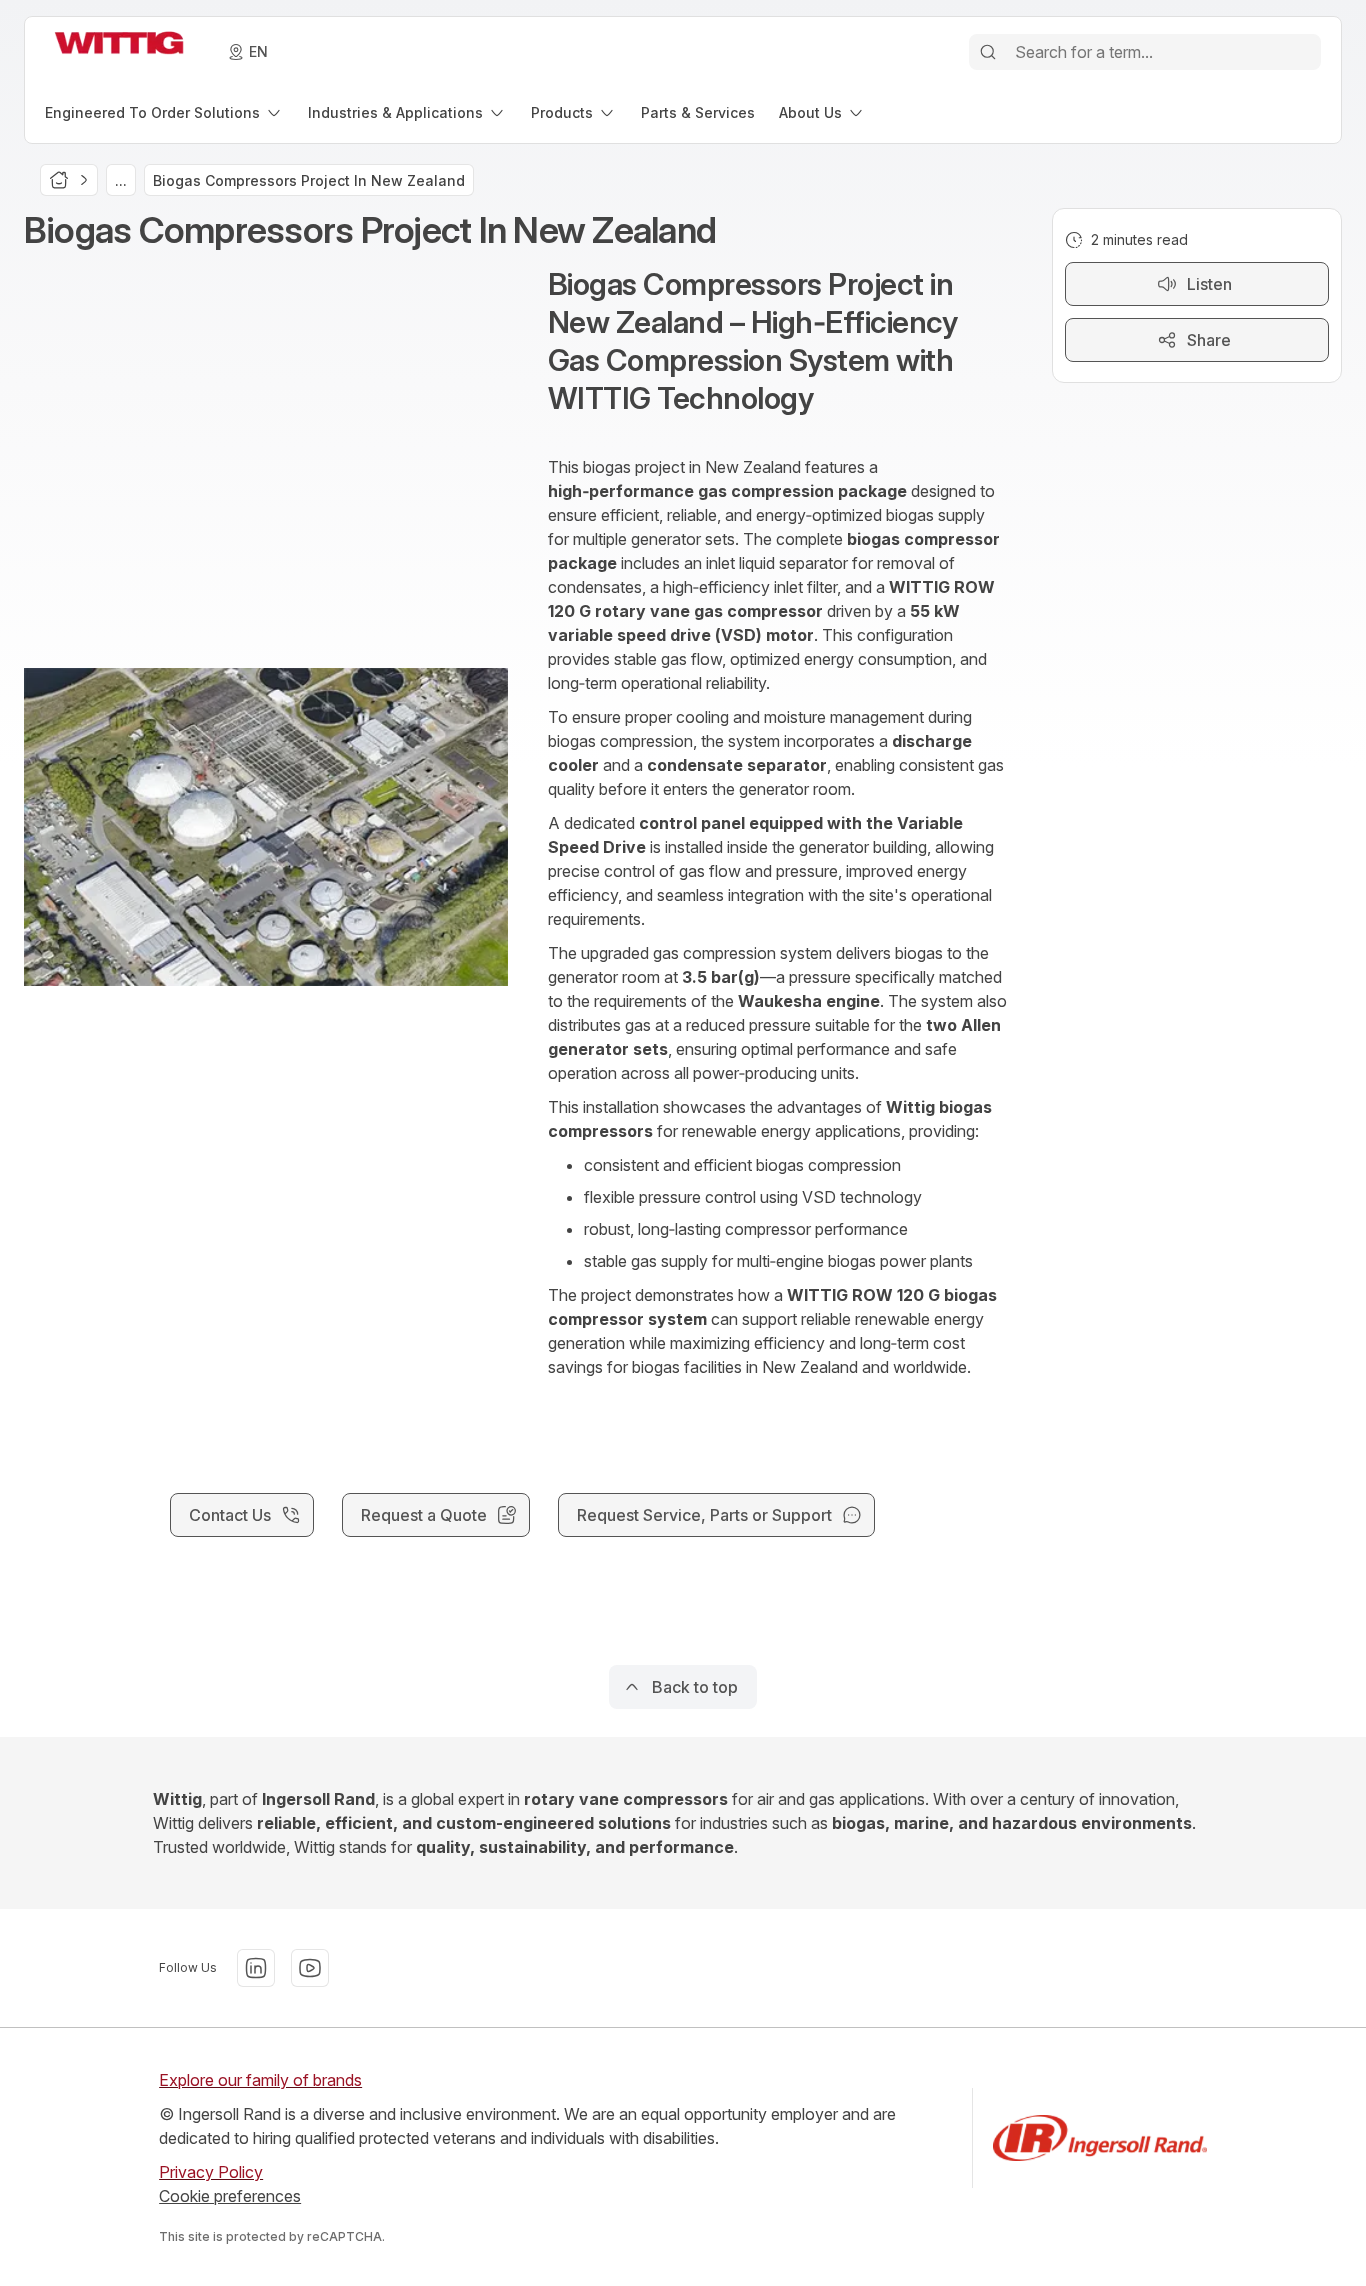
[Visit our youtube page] (310, 1968)
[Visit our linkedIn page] (256, 1968)
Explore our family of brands (260, 2080)
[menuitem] (164, 112)
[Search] (988, 52)
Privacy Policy (211, 2172)
